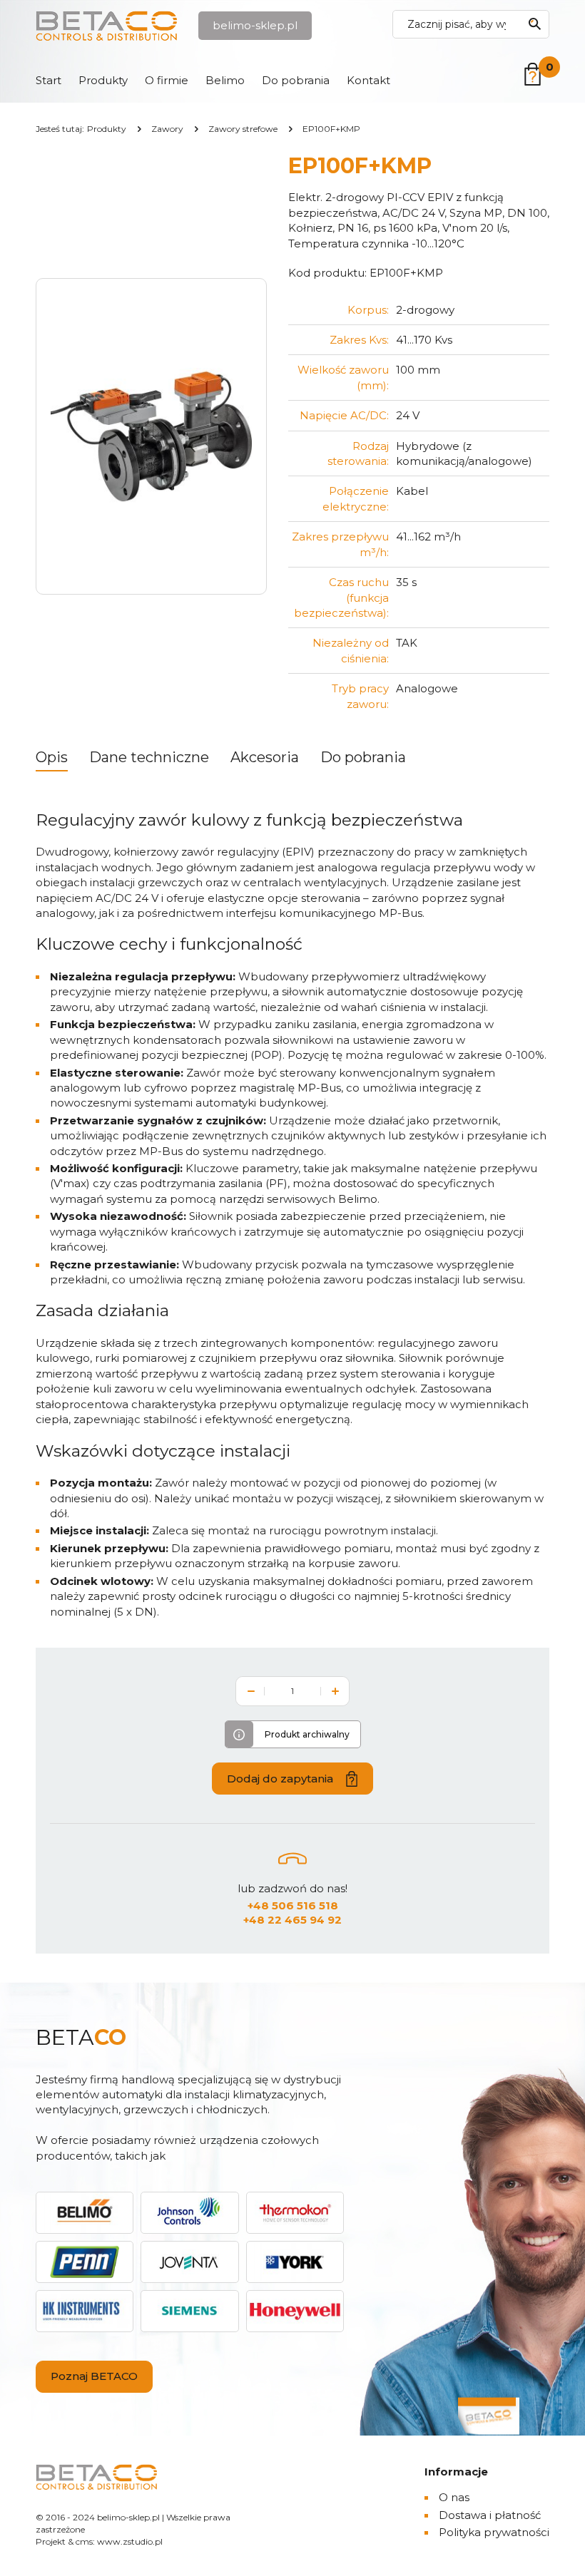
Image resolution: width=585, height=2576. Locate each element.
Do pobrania (296, 80)
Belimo (225, 80)
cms (84, 2541)
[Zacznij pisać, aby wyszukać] (534, 24)
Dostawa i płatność (490, 2515)
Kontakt (368, 80)
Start (49, 80)
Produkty (103, 80)
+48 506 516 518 (293, 1905)
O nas (454, 2497)
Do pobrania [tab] (363, 757)
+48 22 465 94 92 (292, 1920)
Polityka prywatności (494, 2532)
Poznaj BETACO (94, 2376)
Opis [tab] (52, 757)
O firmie (167, 80)
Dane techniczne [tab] (149, 757)
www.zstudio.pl (130, 2541)
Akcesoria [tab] (265, 757)
